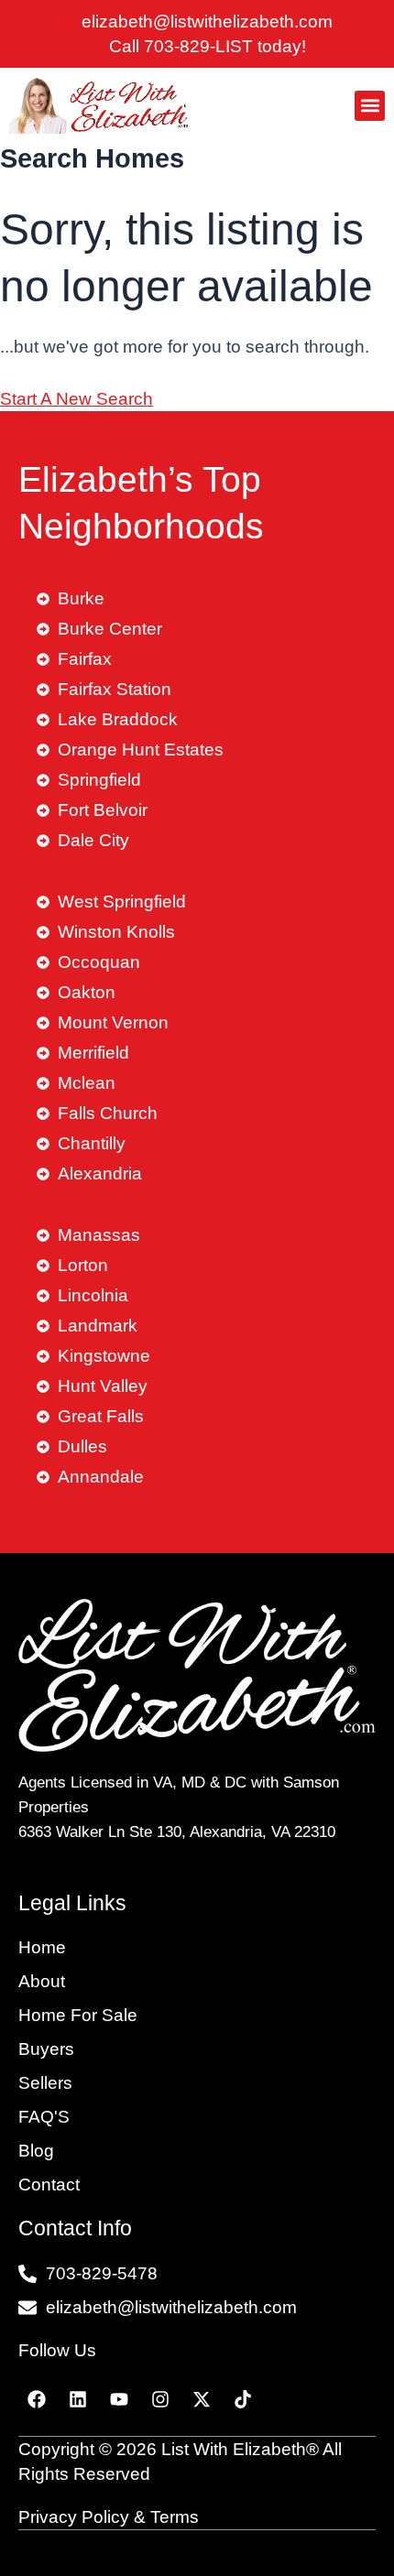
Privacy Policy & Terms (109, 2517)
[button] (370, 106)
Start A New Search (77, 399)
